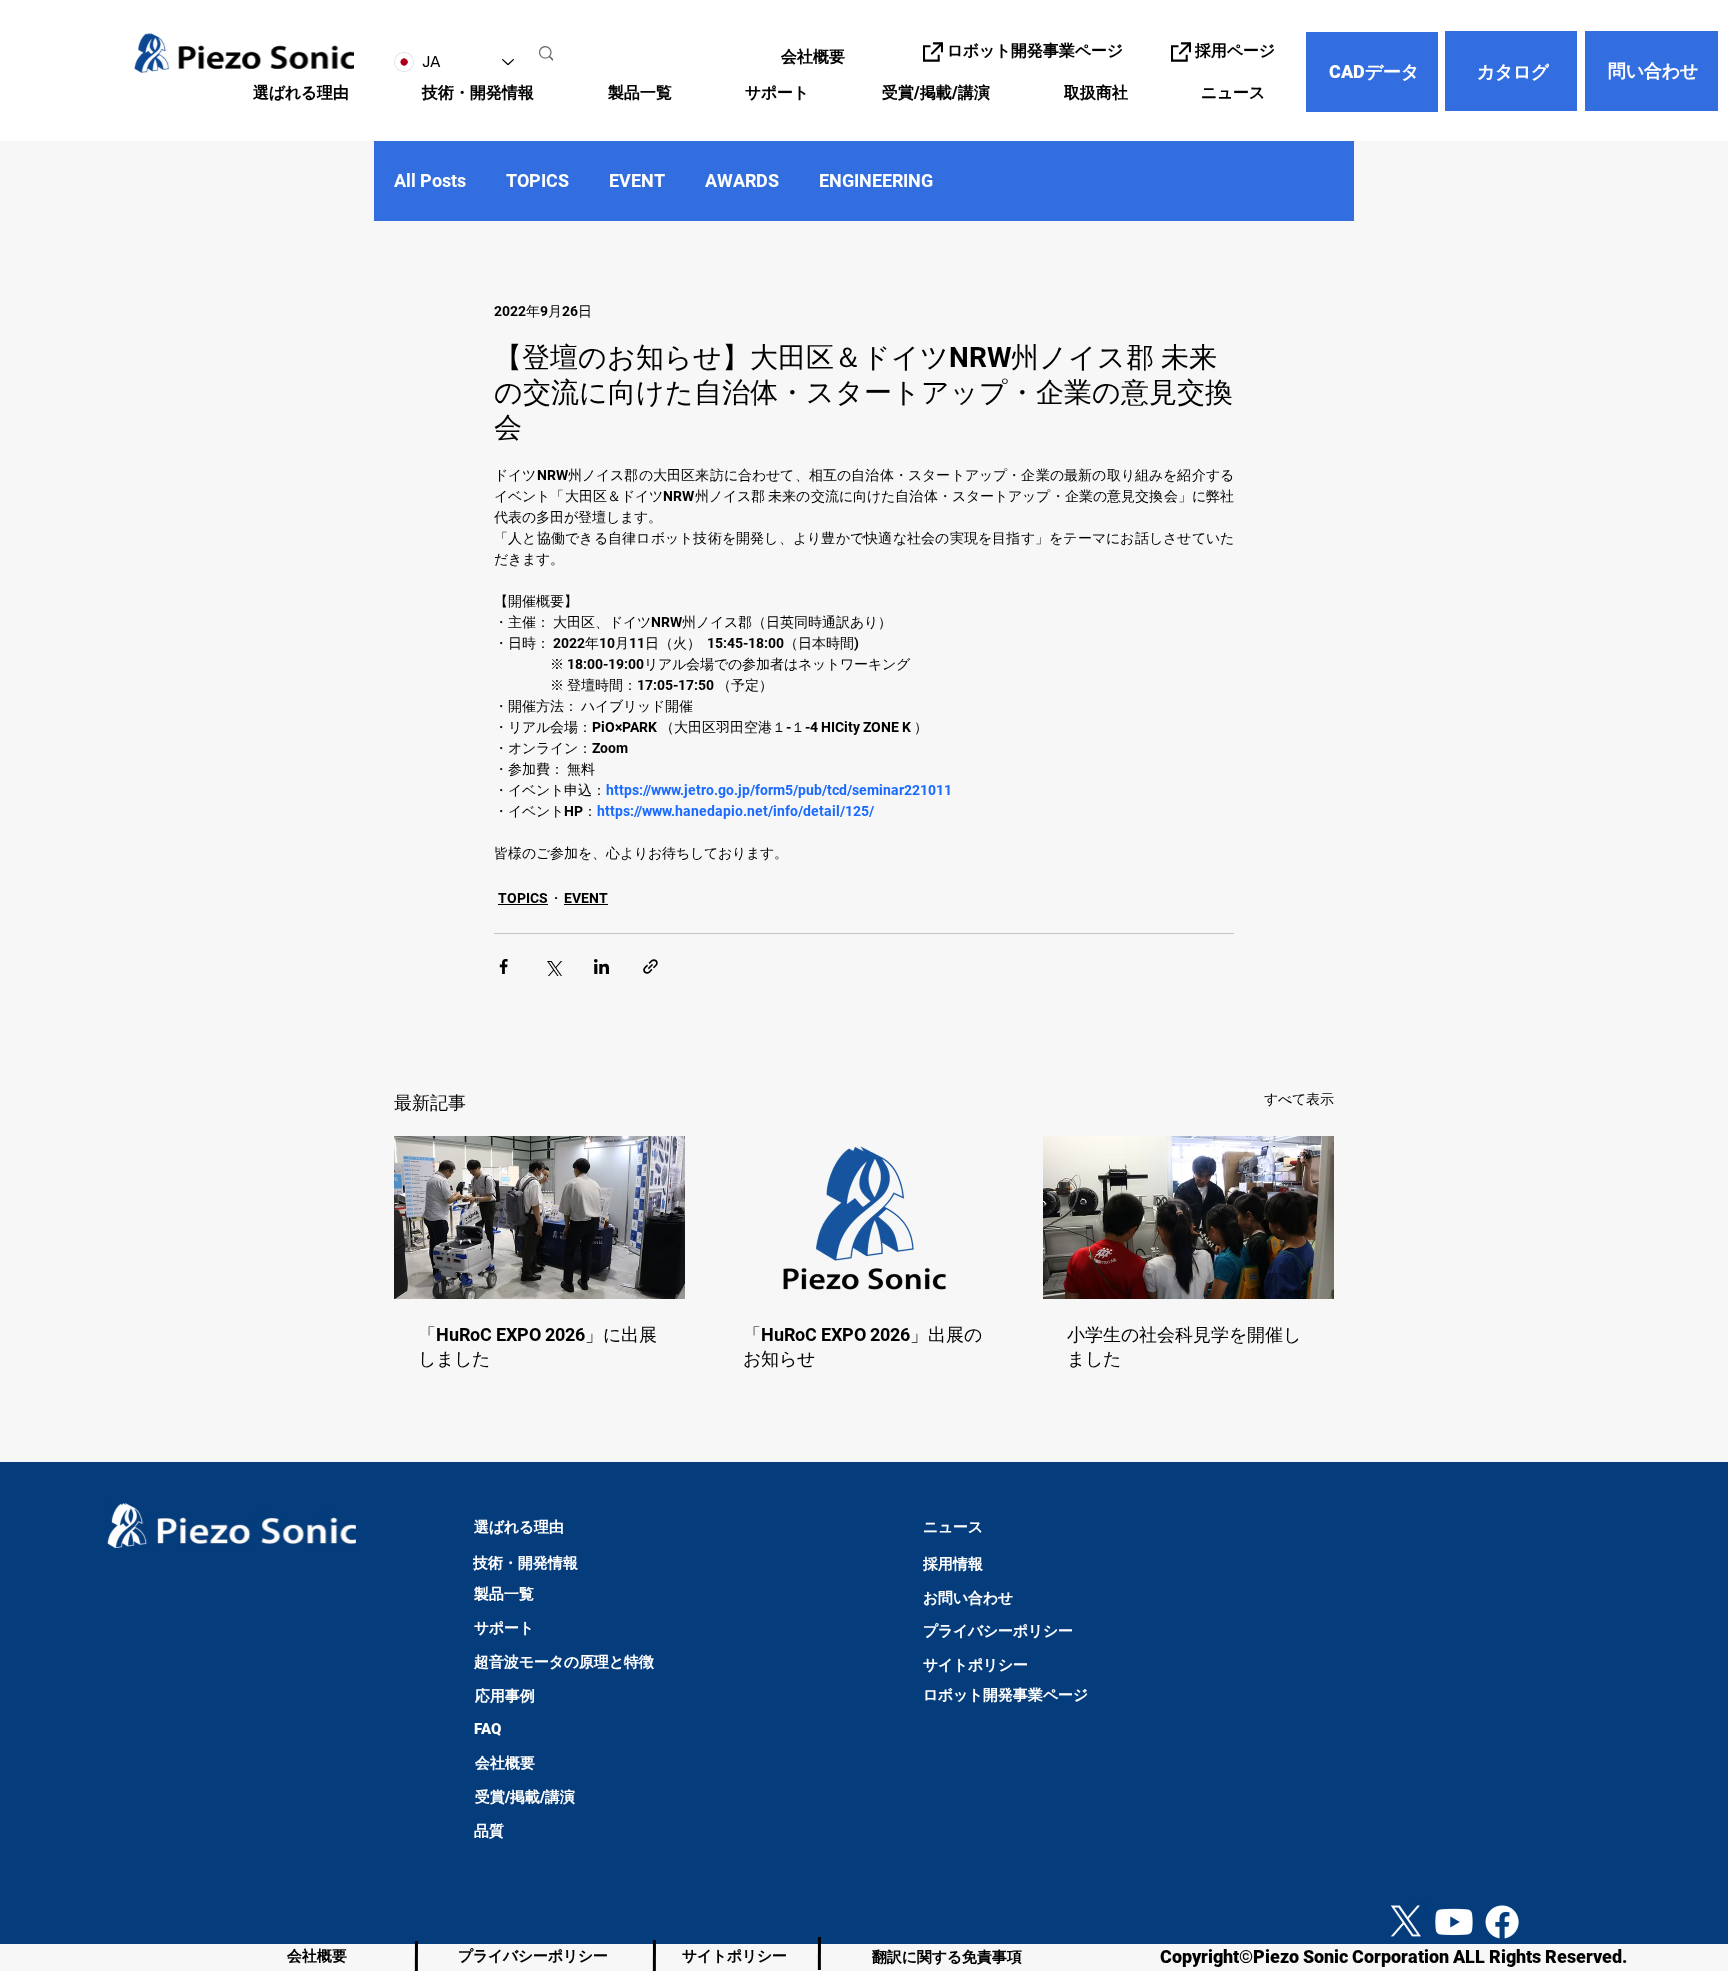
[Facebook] (1502, 1922)
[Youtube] (1454, 1922)
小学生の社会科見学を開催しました (1184, 1346)
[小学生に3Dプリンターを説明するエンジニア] (1188, 1217)
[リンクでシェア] (650, 966)
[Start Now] (36, 1843)
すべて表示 (1299, 1099)
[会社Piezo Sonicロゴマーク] (864, 1218)
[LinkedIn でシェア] (601, 966)
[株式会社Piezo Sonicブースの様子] (539, 1217)
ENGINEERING (876, 180)
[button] (457, 93)
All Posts (430, 180)
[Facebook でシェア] (503, 966)
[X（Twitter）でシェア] (552, 966)
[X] (1406, 1922)
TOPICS (537, 180)
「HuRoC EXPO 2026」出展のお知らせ (862, 1346)
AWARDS (742, 180)
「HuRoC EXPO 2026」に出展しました (537, 1346)
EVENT (637, 180)
